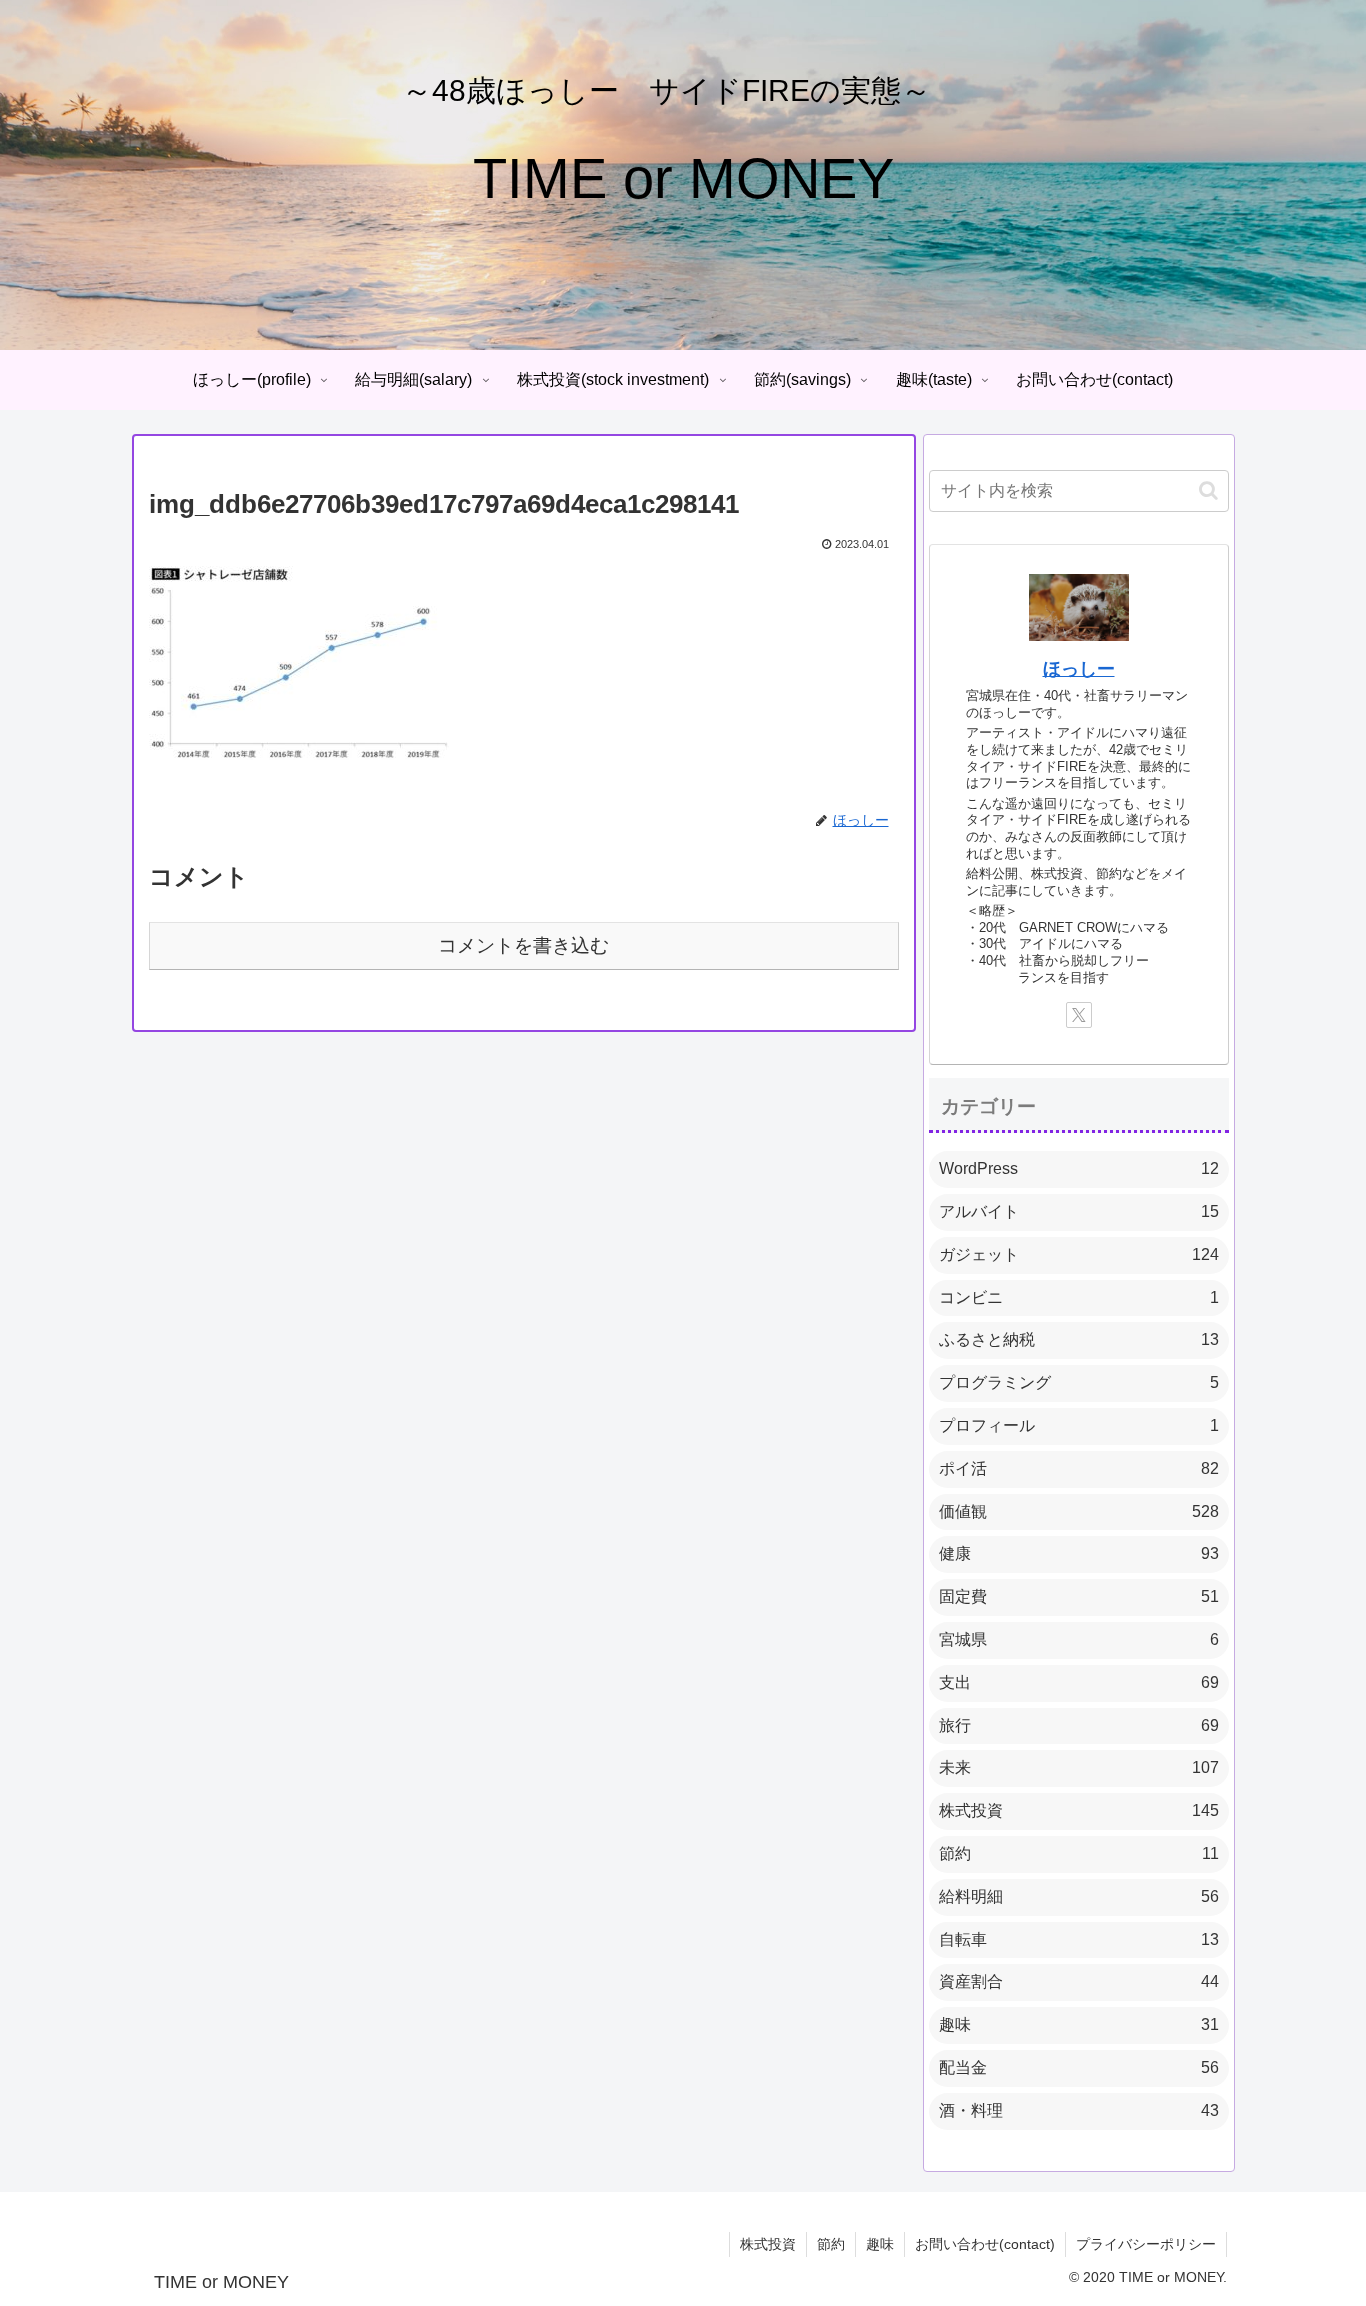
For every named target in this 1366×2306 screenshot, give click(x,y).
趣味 (880, 2244)
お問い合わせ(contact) (985, 2244)
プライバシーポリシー (1146, 2244)
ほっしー (1079, 669)
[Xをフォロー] (1079, 1015)
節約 (831, 2244)
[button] (1208, 490)
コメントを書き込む (523, 945)
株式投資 (768, 2244)
